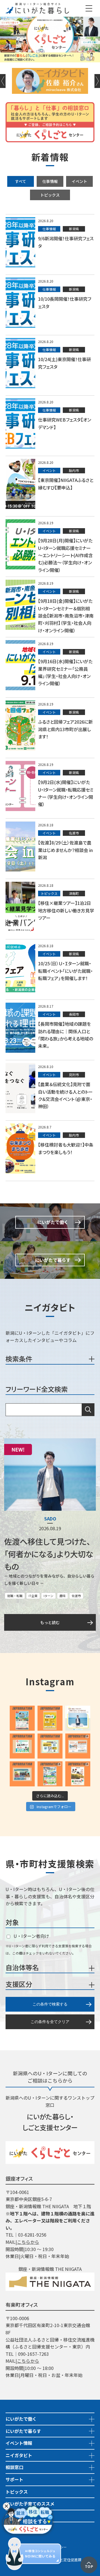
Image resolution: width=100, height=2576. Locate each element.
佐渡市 (76, 1596)
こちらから (28, 2242)
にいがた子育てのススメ (30, 2504)
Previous (3, 81)
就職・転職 (15, 1596)
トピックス (50, 195)
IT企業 (33, 1596)
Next (97, 81)
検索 (88, 1410)
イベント (79, 181)
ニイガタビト (19, 2455)
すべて (21, 181)
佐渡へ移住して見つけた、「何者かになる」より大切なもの (49, 1554)
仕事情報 (50, 181)
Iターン (48, 1596)
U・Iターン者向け (31, 1936)
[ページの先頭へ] (89, 2560)
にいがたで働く (21, 2419)
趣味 (62, 1596)
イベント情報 (19, 2443)
